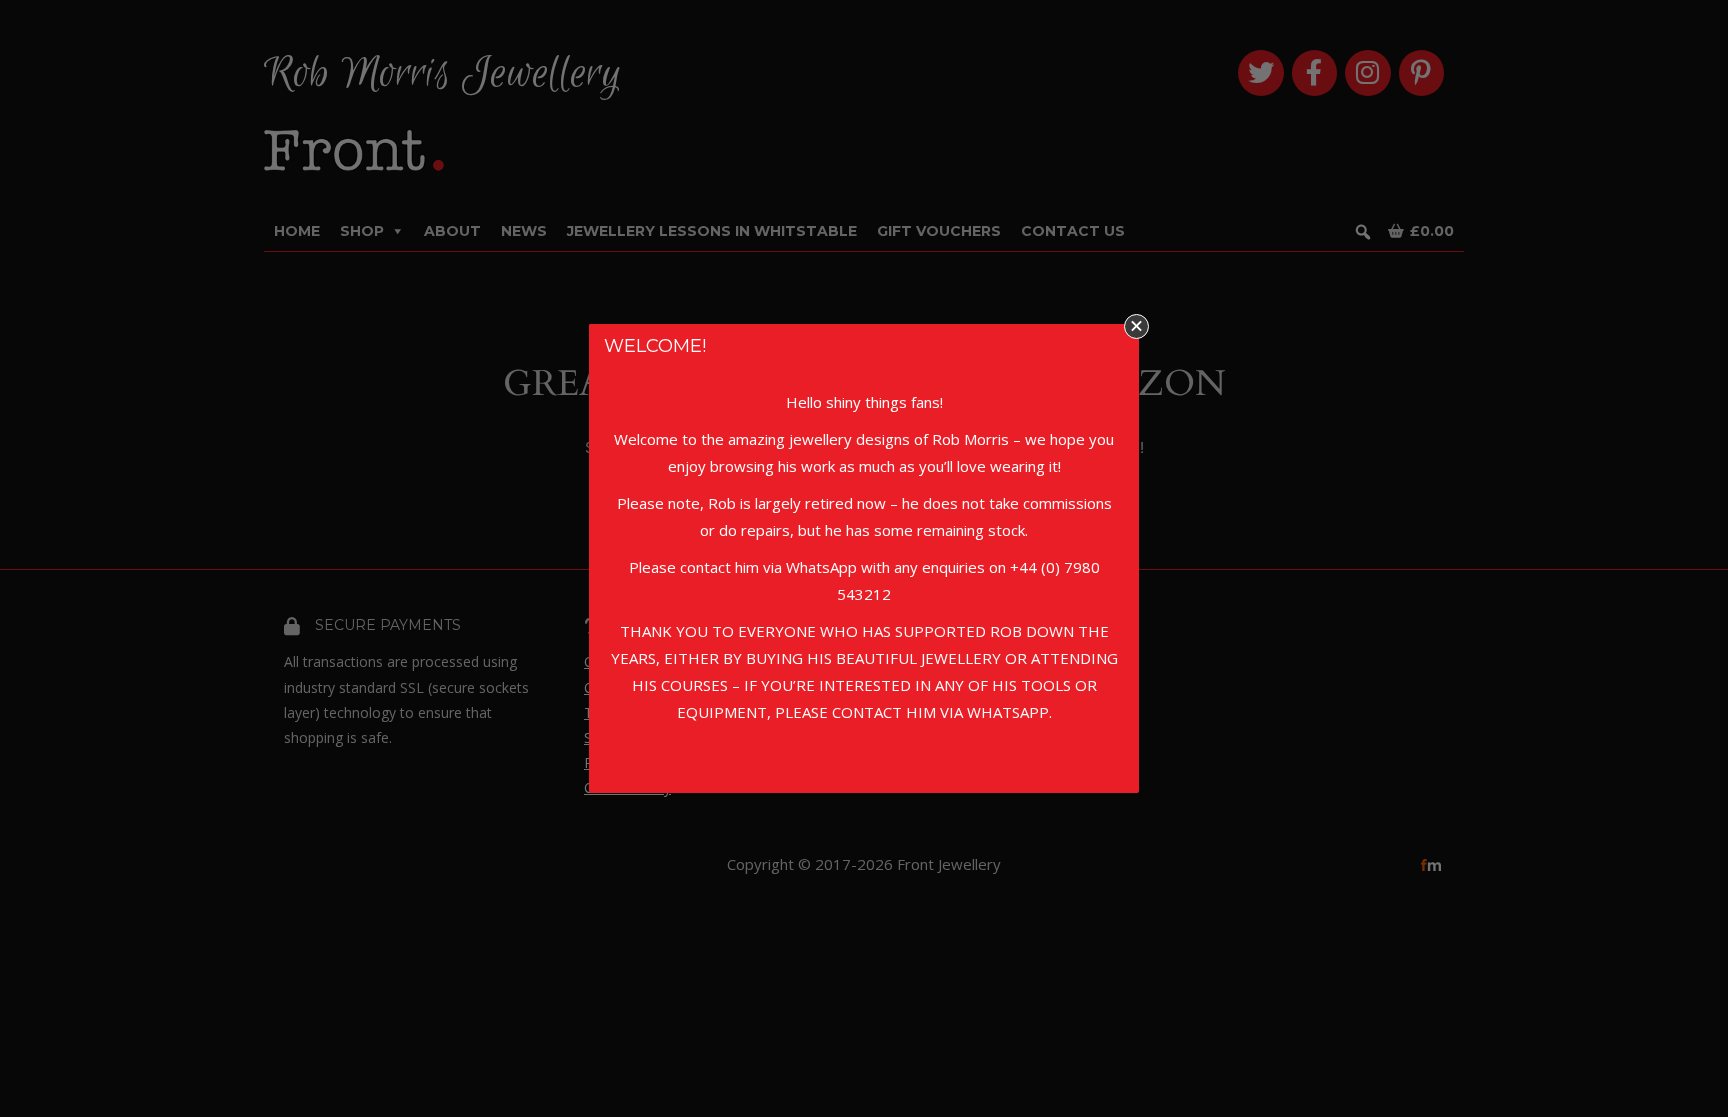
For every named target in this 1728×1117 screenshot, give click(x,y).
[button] (1136, 326)
